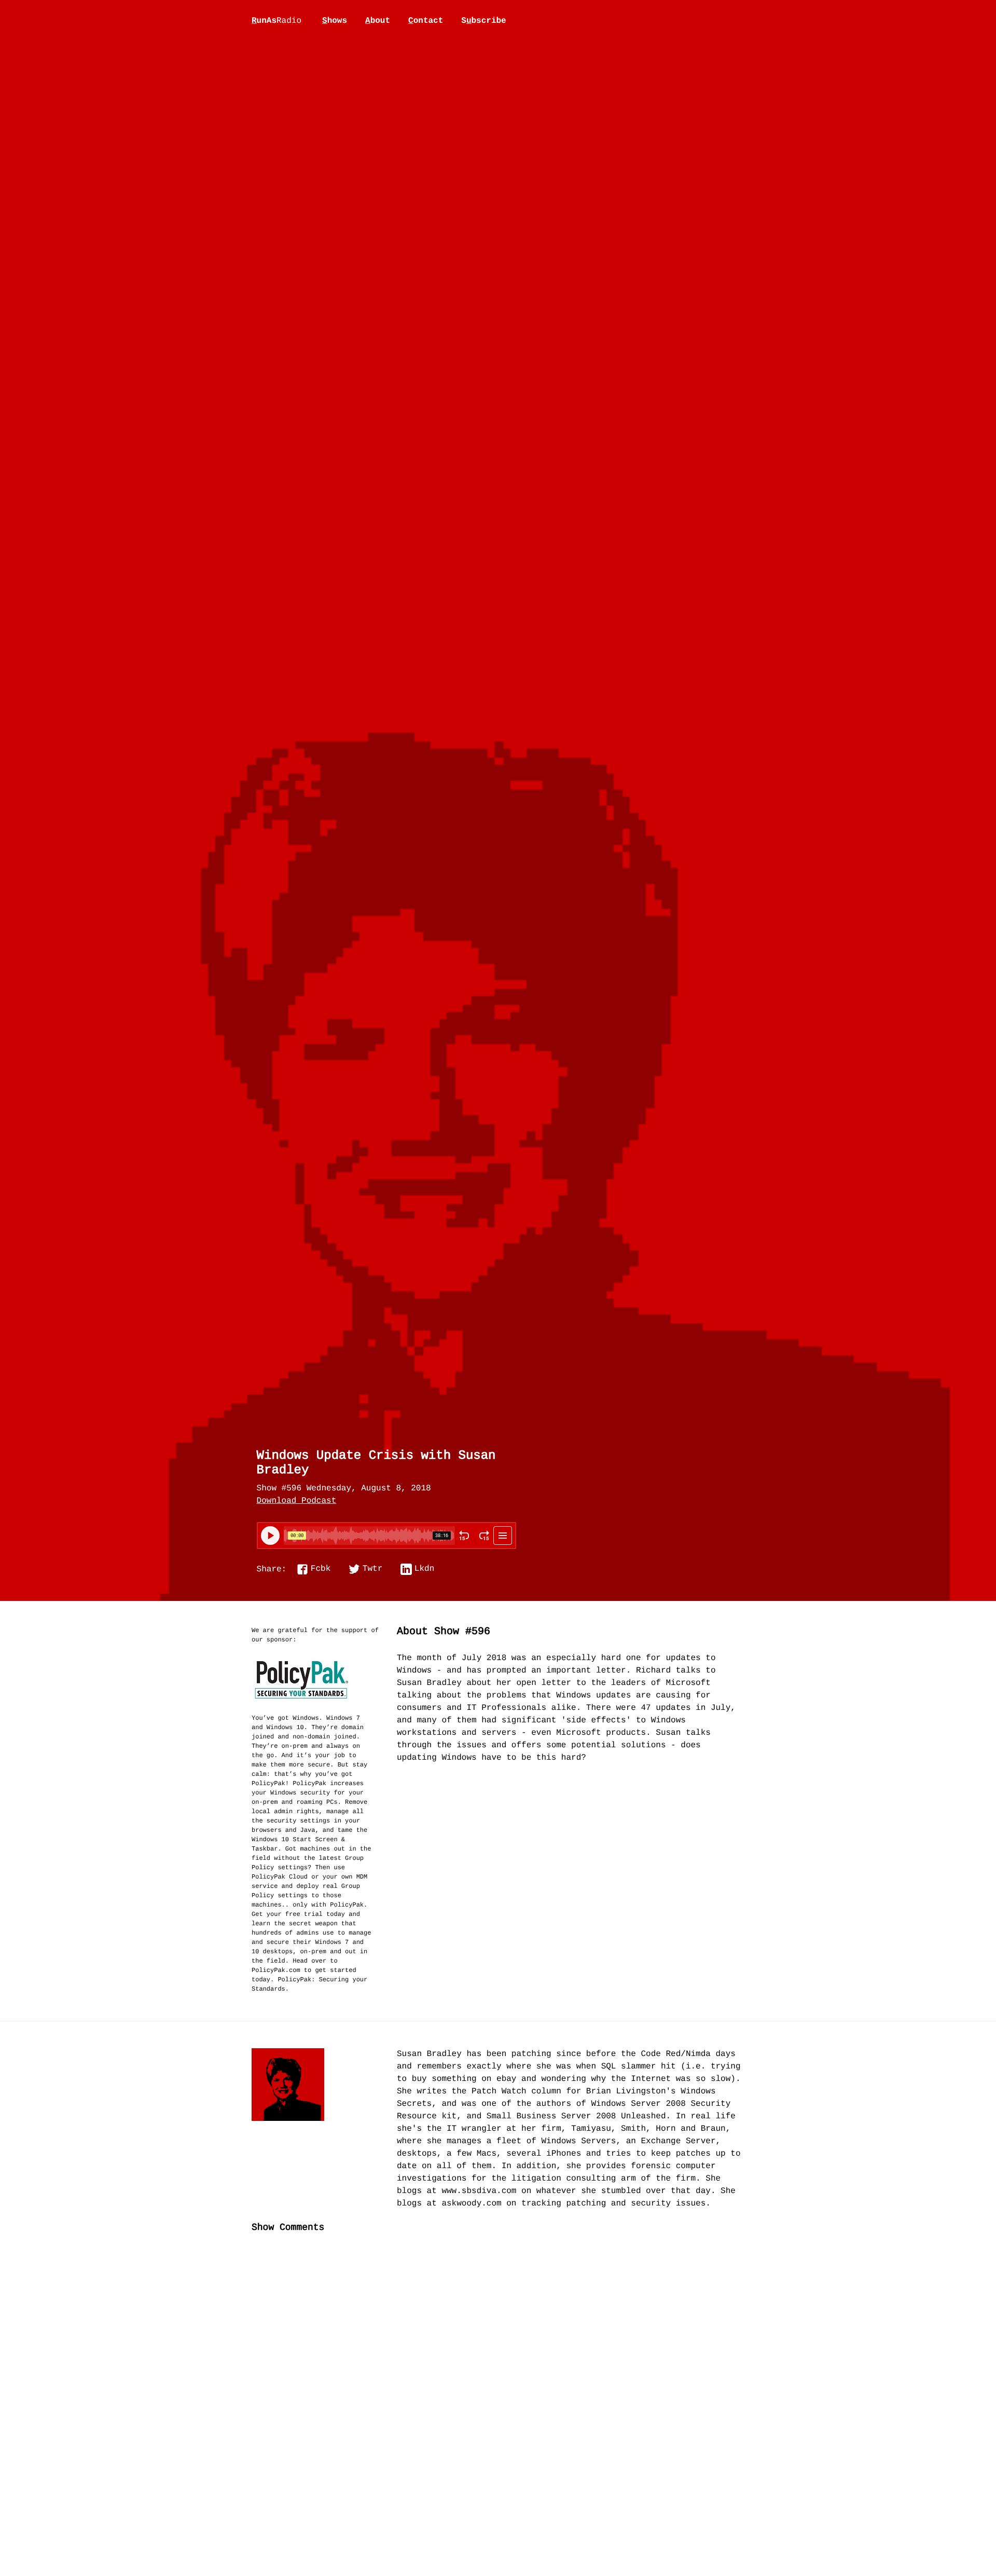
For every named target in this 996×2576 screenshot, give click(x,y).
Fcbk (321, 1569)
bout (378, 21)
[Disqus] (498, 2415)
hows (335, 21)
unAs (276, 21)
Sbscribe (483, 21)
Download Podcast (297, 1501)
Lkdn (424, 1569)
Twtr (372, 1569)
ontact (426, 21)
